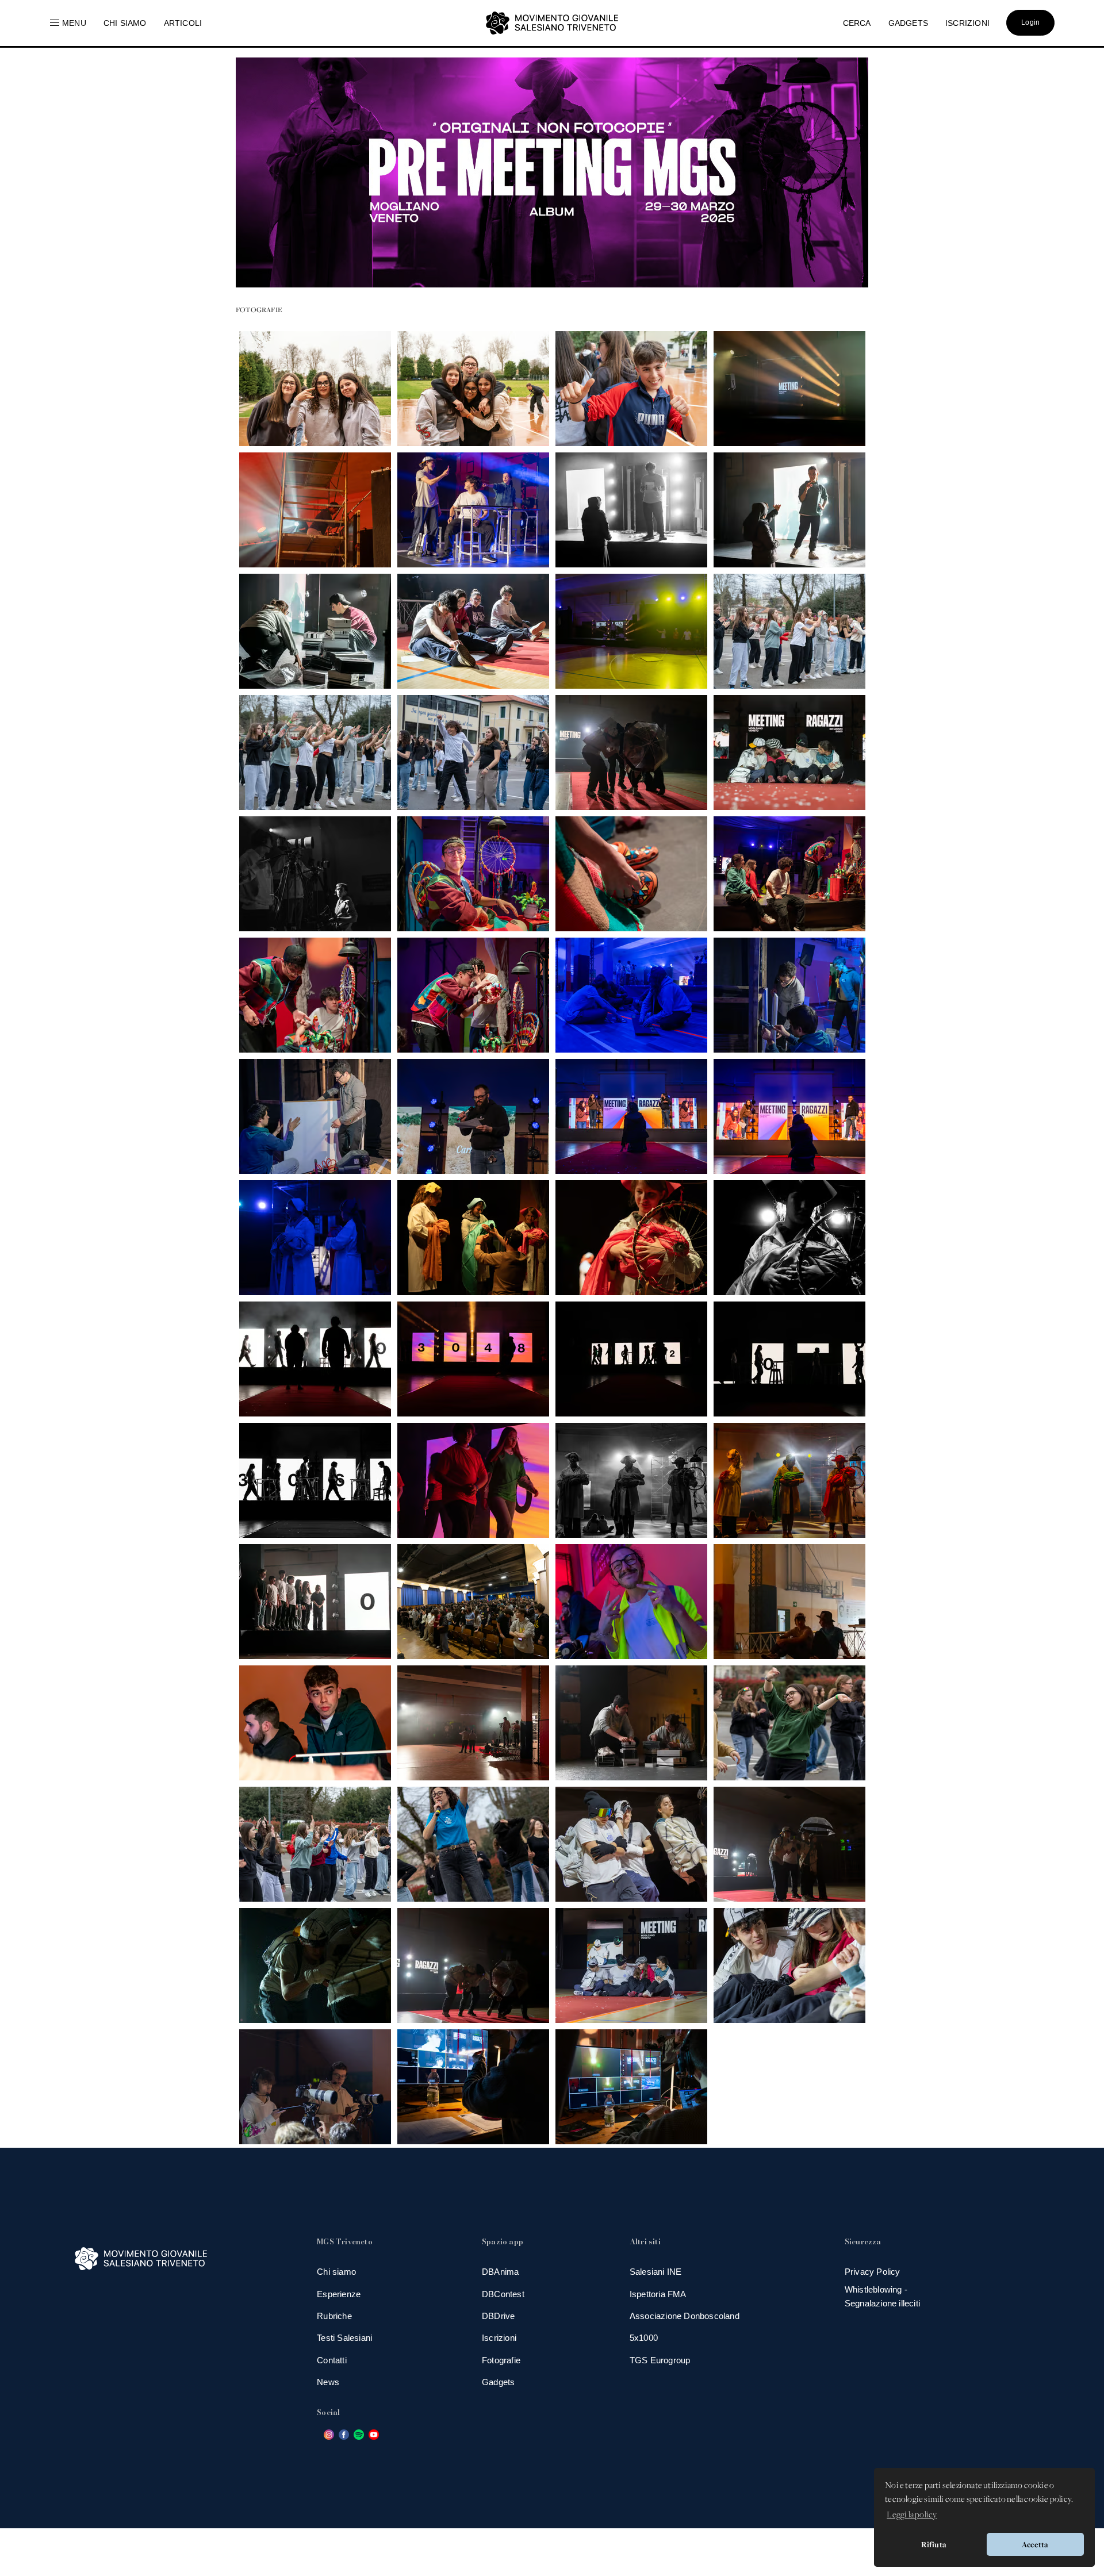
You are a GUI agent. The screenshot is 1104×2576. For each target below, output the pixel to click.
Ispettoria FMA (658, 2294)
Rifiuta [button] (934, 2544)
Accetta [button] (1035, 2544)
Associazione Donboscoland (685, 2316)
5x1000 (644, 2338)
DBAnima (500, 2272)
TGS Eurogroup (660, 2360)
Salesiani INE (656, 2272)
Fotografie (501, 2360)
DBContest (503, 2294)
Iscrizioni (499, 2338)
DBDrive (498, 2316)
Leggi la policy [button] (912, 2515)
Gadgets (498, 2382)
